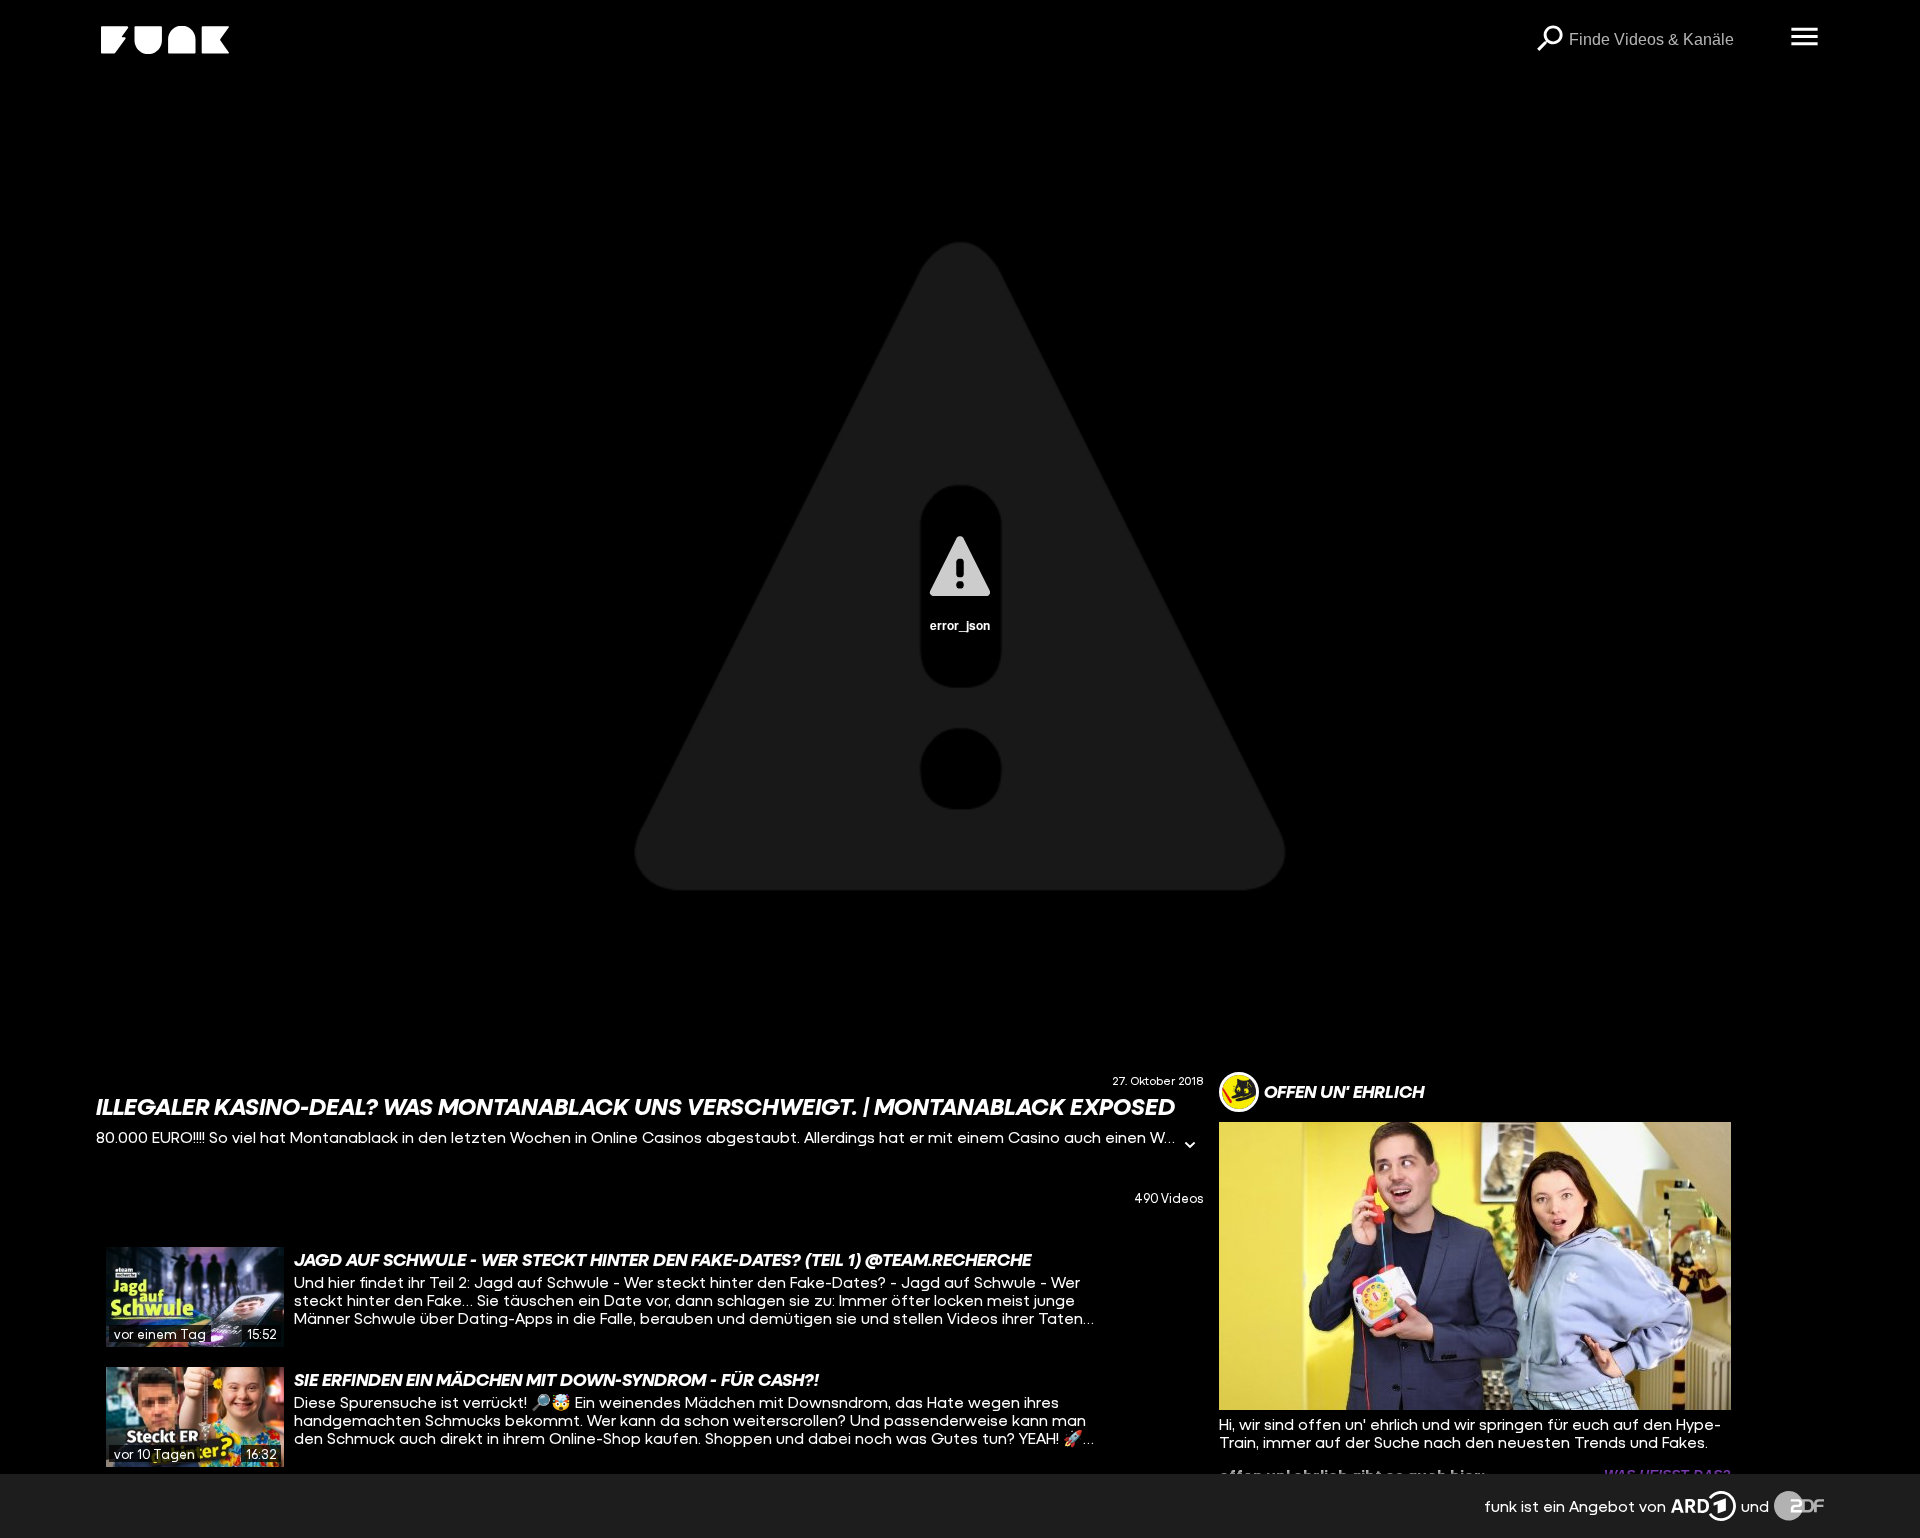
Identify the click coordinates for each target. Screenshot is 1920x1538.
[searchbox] (1672, 40)
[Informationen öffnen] (1190, 1146)
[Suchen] (1549, 40)
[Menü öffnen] (1804, 38)
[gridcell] (649, 1297)
